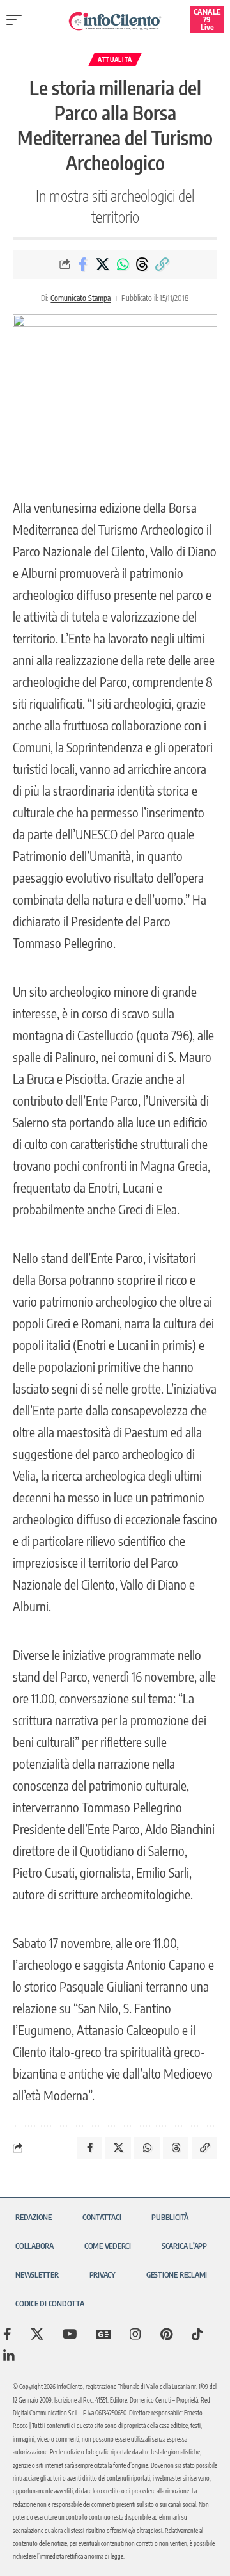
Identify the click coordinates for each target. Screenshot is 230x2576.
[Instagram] (135, 2334)
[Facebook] (7, 2334)
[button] (17, 20)
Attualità (115, 60)
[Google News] (103, 2334)
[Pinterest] (166, 2334)
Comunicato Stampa (80, 298)
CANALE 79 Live (207, 20)
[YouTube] (70, 2334)
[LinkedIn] (9, 2356)
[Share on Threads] (142, 264)
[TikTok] (197, 2334)
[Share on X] (103, 264)
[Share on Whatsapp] (123, 264)
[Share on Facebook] (83, 264)
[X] (37, 2334)
